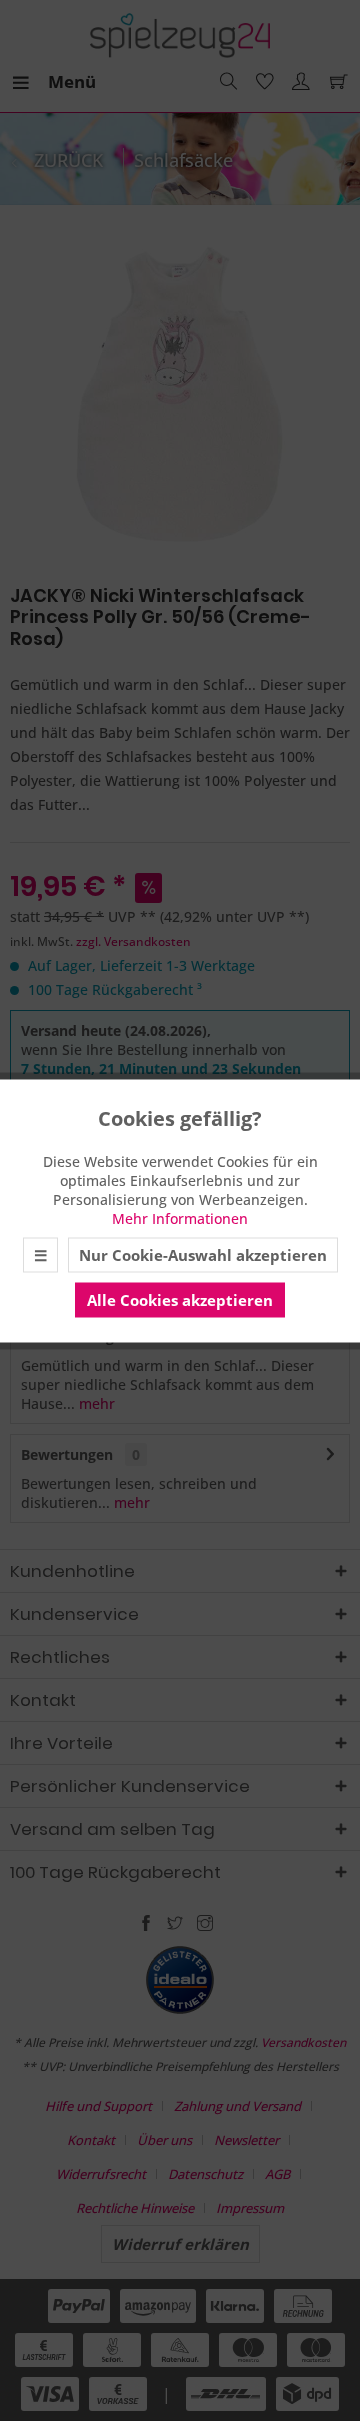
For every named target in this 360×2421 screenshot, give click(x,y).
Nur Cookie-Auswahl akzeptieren (203, 1254)
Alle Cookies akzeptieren (180, 1299)
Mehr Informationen (180, 1217)
